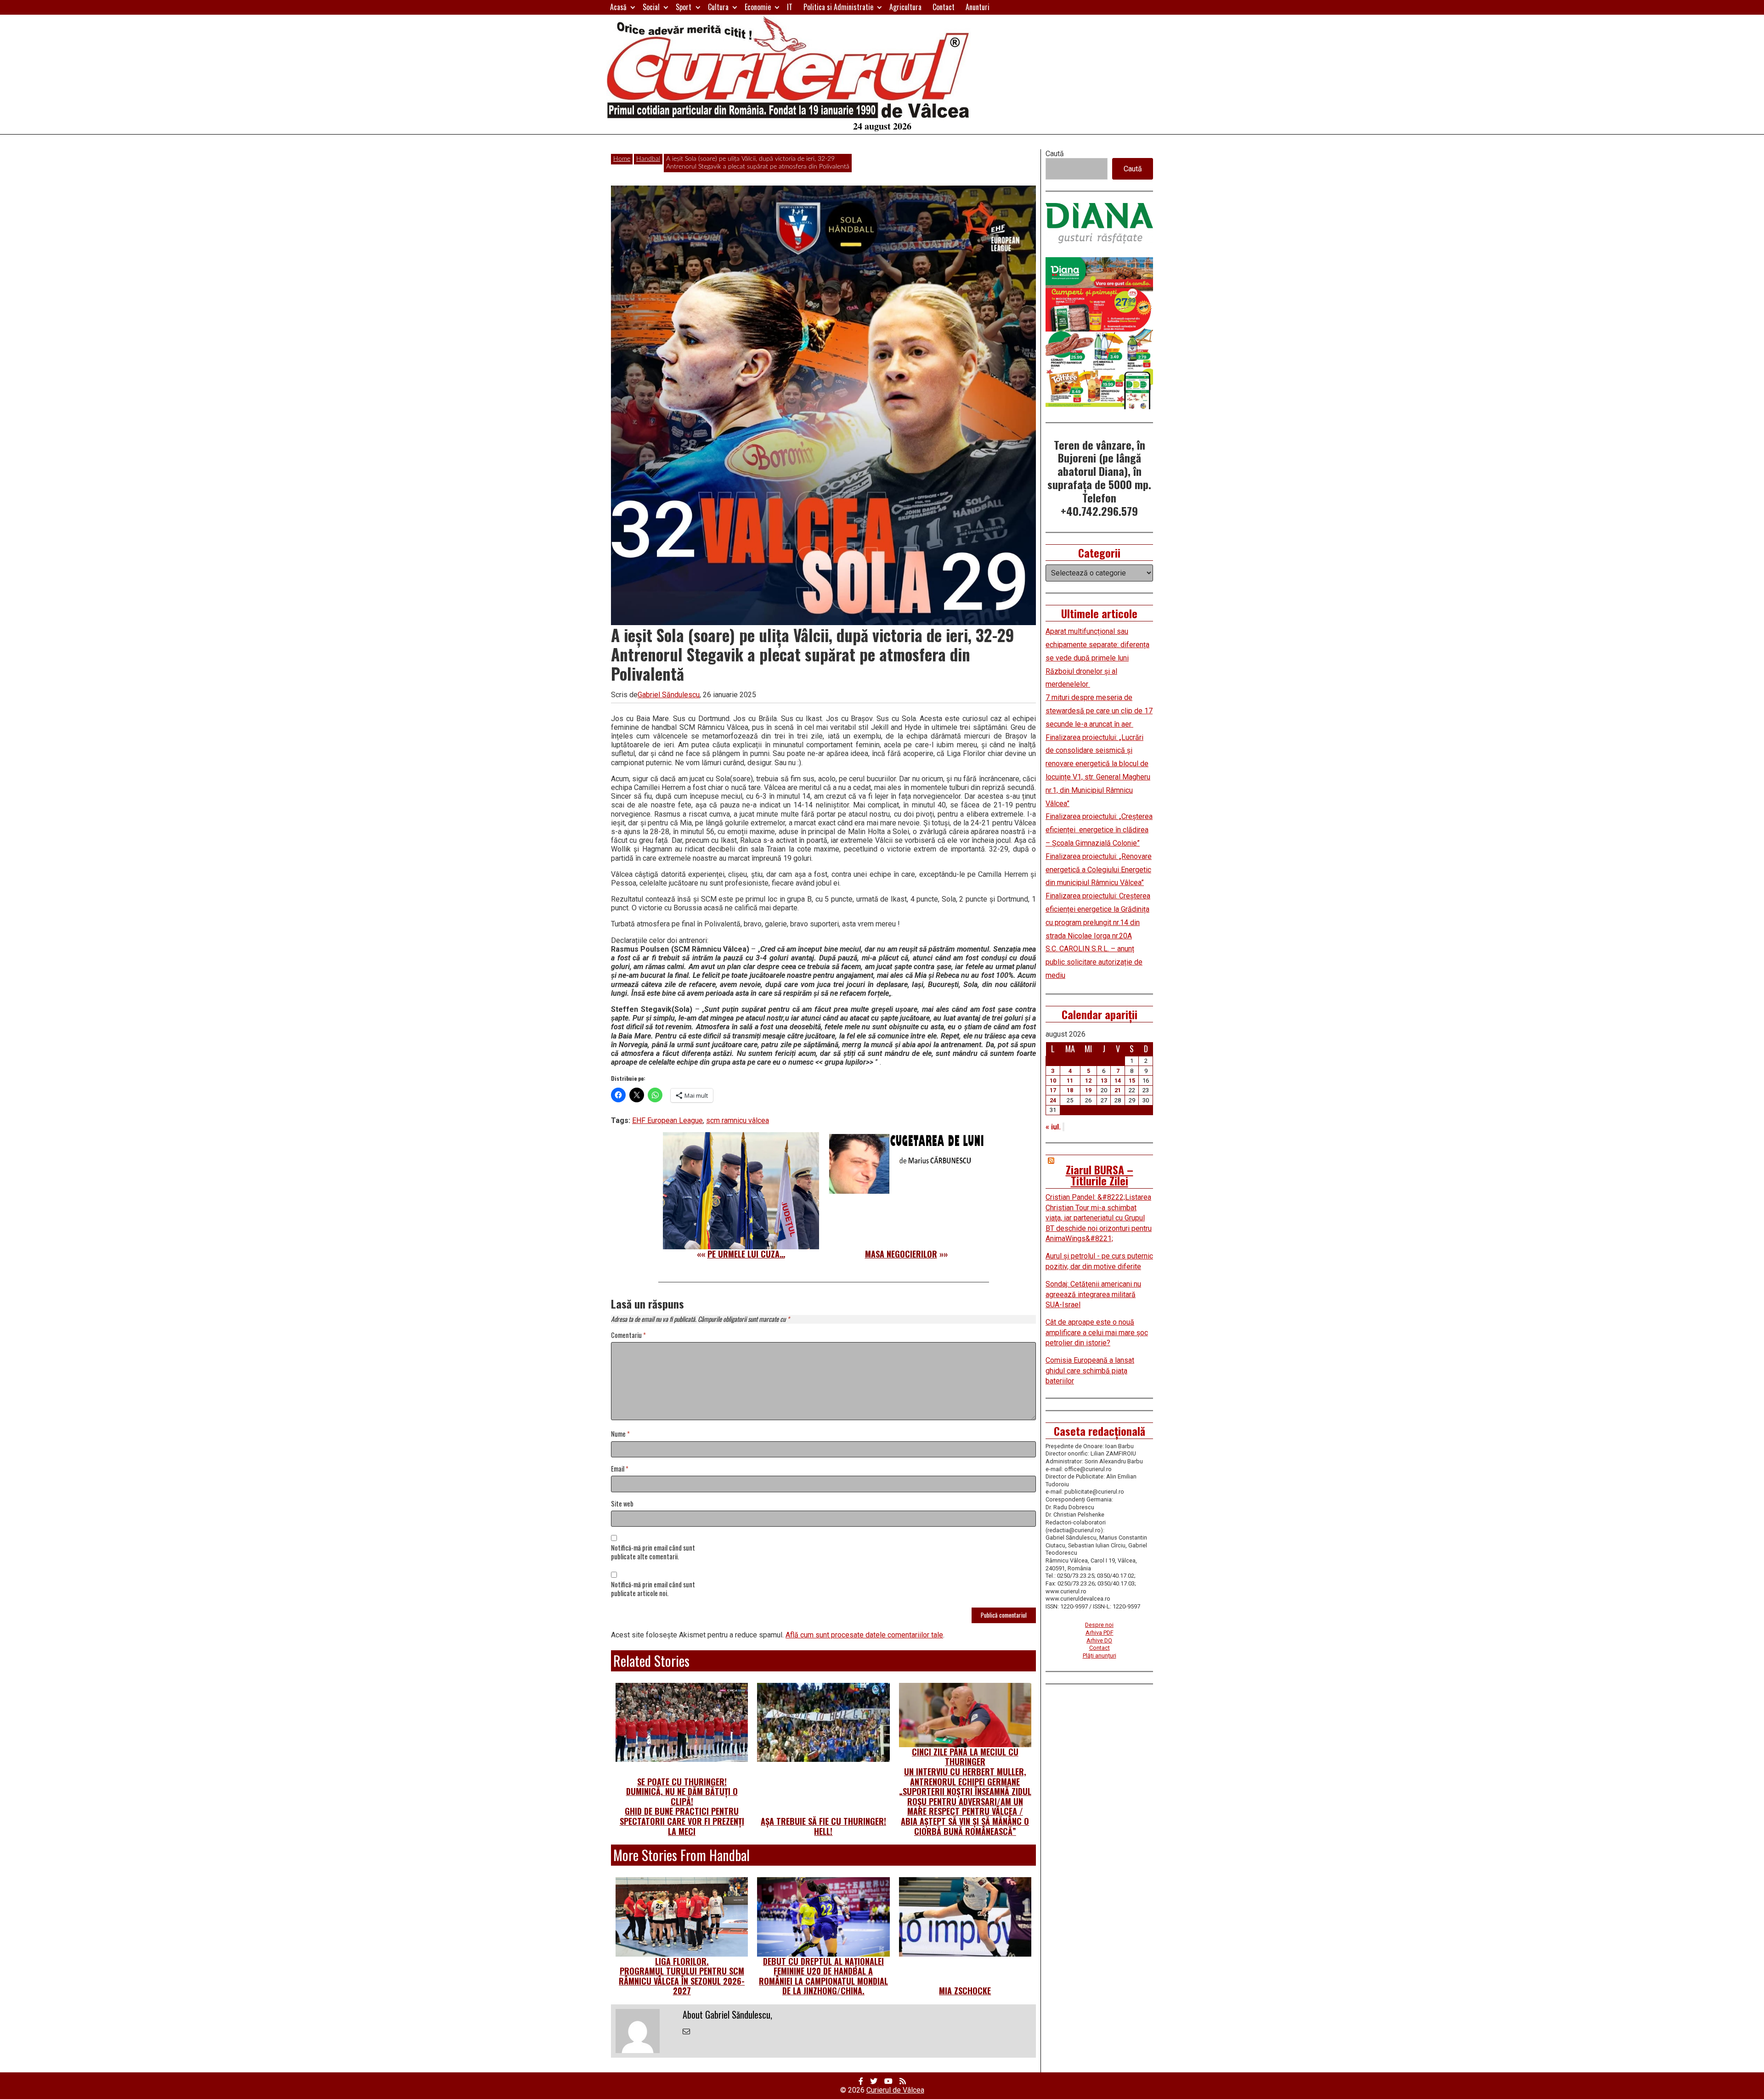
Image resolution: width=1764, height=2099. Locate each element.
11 (1070, 1081)
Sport (684, 7)
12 (1088, 1081)
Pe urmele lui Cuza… (746, 1254)
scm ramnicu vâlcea (738, 1120)
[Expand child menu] (633, 7)
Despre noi (1099, 1625)
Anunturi (978, 7)
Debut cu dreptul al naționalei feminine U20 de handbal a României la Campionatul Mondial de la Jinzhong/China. (823, 1976)
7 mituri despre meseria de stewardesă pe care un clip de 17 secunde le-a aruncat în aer (1099, 711)
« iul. (1053, 1127)
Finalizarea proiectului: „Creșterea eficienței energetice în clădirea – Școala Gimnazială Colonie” (1099, 830)
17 (1053, 1090)
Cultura (718, 7)
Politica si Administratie (838, 7)
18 (1070, 1090)
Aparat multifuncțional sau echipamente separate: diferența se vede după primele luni (1097, 645)
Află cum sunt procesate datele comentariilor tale (864, 1635)
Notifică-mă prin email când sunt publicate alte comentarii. (653, 1552)
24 (1053, 1100)
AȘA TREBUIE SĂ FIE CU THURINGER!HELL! (823, 1826)
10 (1053, 1081)
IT (790, 7)
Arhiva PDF (1100, 1633)
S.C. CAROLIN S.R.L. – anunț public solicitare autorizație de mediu (1094, 962)
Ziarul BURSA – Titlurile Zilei (1100, 1175)
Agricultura (905, 7)
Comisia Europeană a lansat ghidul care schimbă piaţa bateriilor (1090, 1371)
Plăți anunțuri (1100, 1656)
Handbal (648, 159)
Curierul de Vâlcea (895, 2090)
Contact (944, 7)
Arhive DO (1099, 1640)
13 (1104, 1081)
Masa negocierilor (901, 1254)
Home (622, 159)
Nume (620, 1434)
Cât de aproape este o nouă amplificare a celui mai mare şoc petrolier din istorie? (1097, 1332)
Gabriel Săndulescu (669, 695)
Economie (758, 7)
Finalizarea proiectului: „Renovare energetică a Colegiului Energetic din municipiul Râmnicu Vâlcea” (1099, 870)
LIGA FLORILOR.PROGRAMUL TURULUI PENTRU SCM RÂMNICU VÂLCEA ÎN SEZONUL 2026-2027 (682, 1976)
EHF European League (667, 1120)
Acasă (618, 7)
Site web (622, 1504)
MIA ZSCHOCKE (965, 1991)
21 (1118, 1090)
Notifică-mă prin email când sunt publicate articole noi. (653, 1589)
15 (1132, 1081)
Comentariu (628, 1335)
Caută (1055, 154)
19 (1088, 1090)
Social (651, 7)
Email (620, 1469)
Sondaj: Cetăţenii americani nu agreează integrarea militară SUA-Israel (1093, 1294)
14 (1118, 1081)
